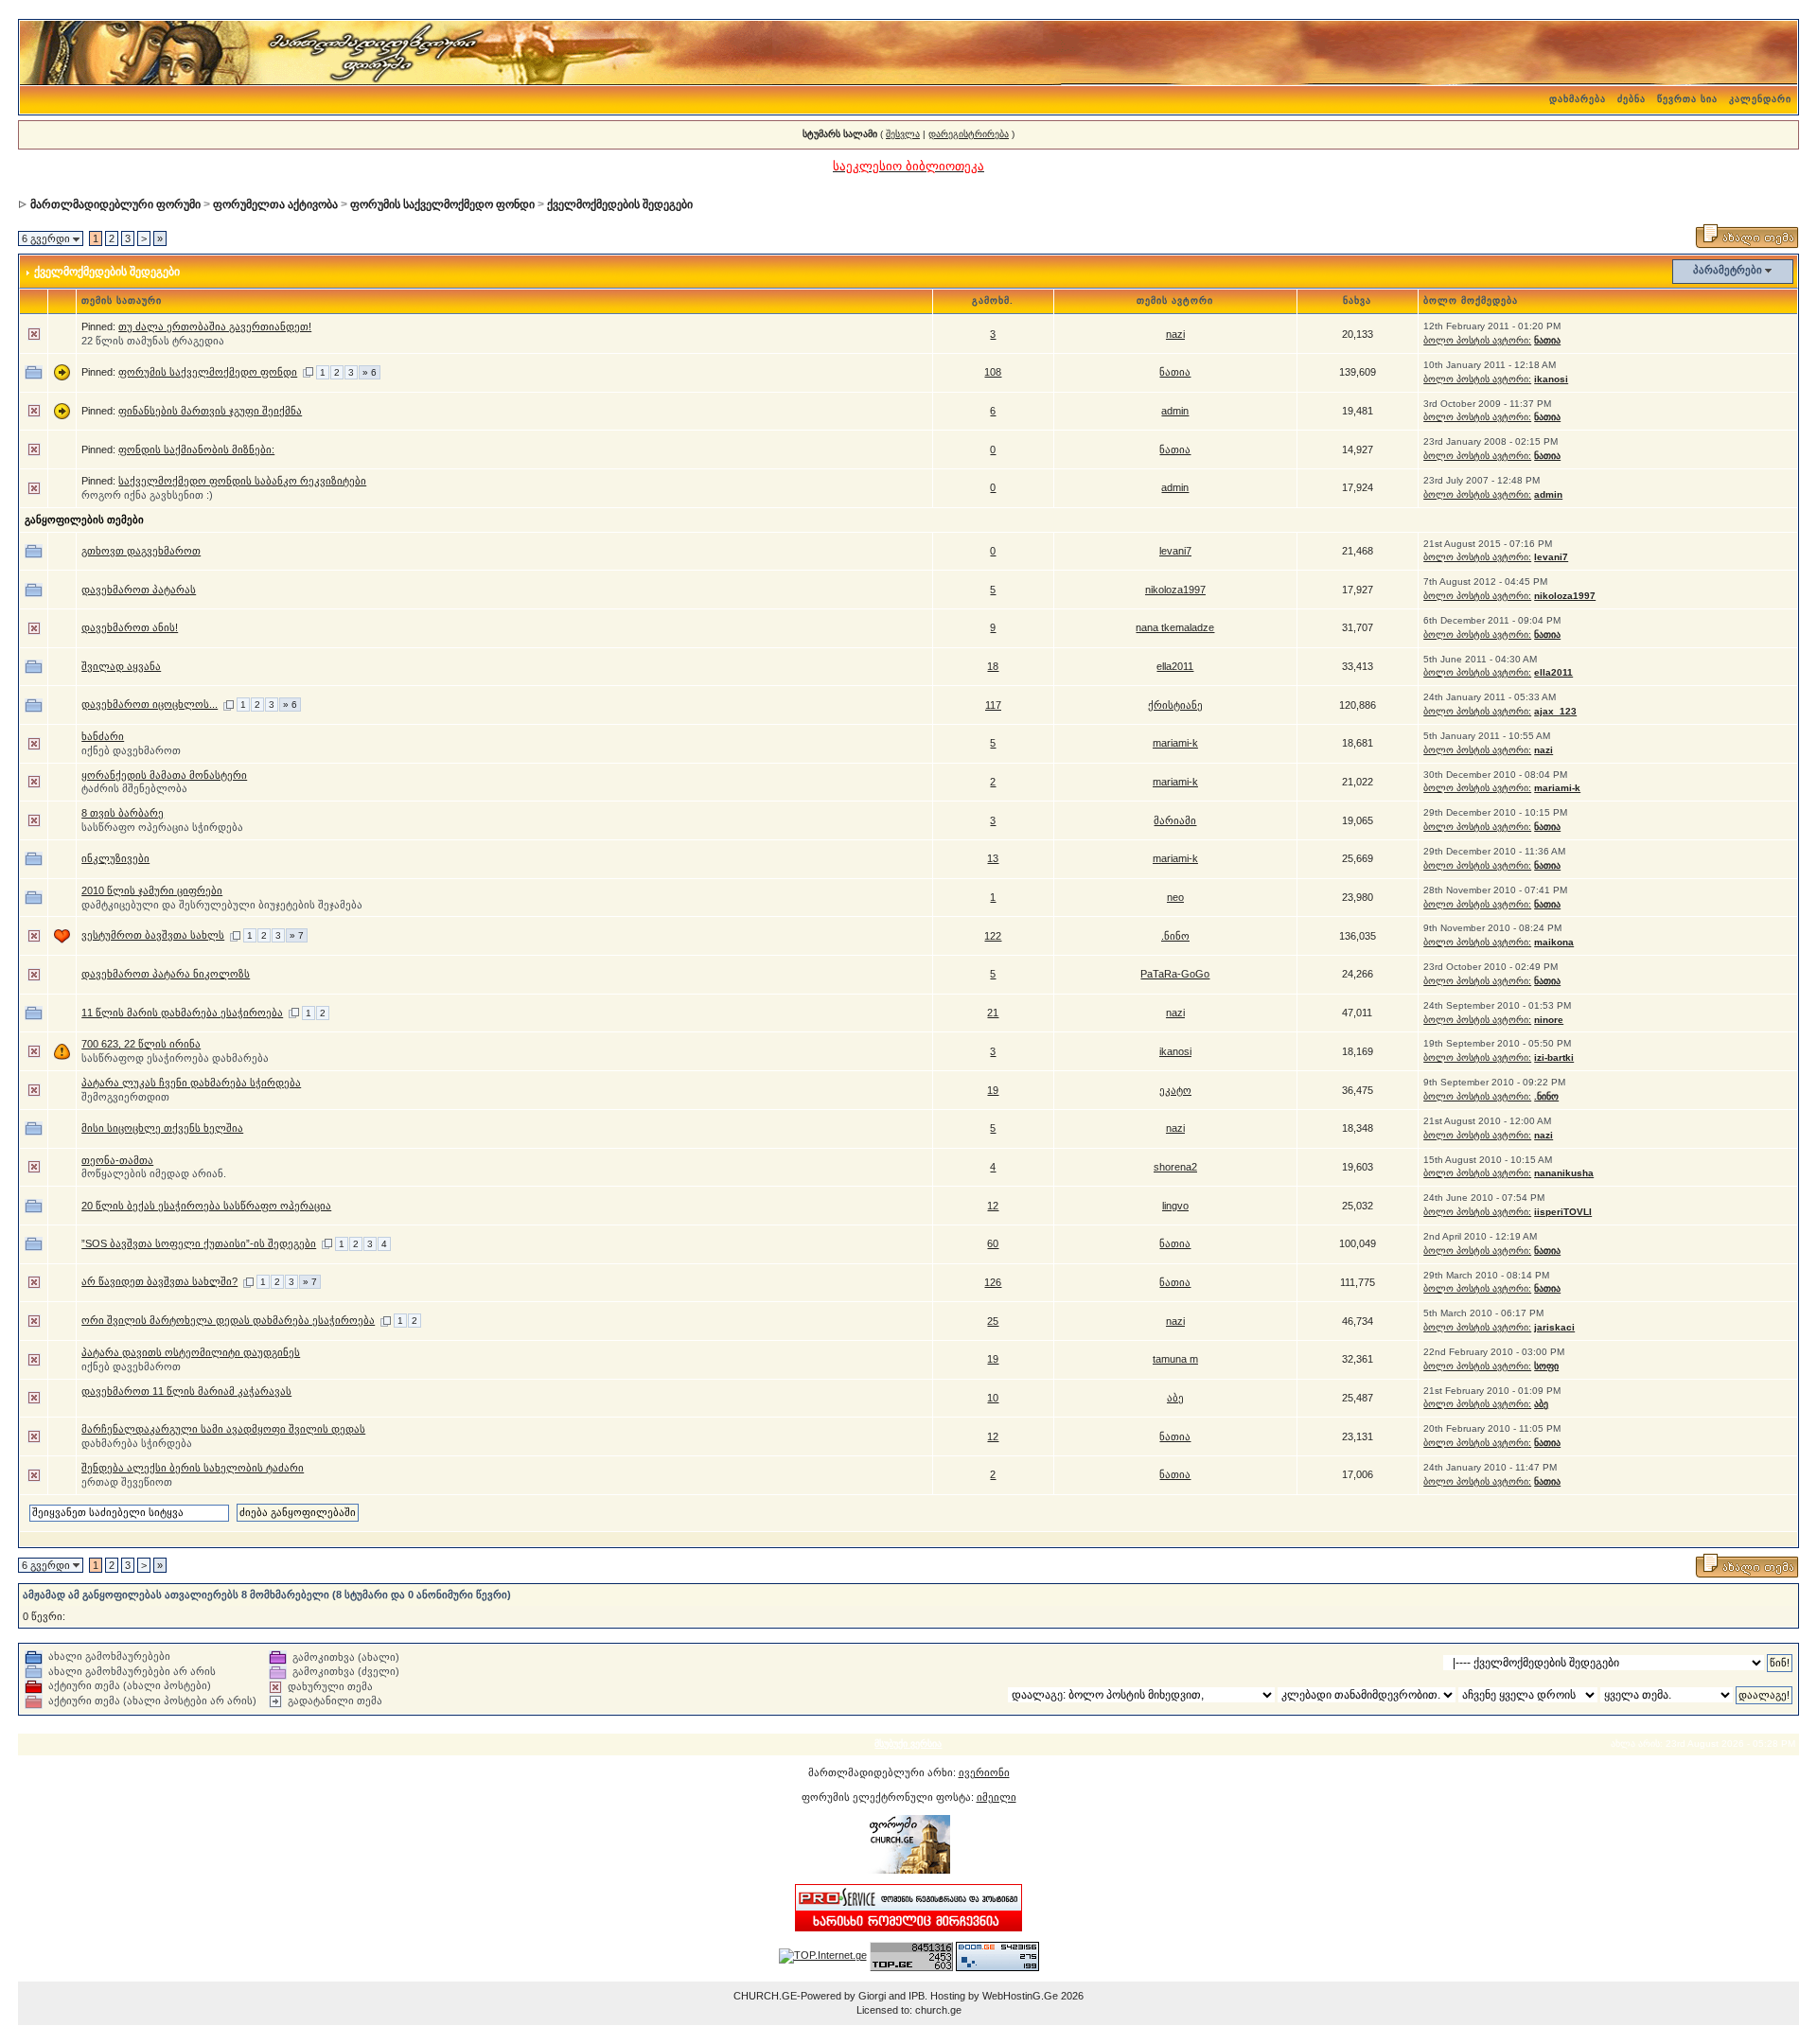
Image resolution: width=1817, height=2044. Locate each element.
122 (993, 936)
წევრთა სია (1687, 99)
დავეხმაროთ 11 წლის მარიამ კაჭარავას (186, 1391)
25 (993, 1321)
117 (993, 705)
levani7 (1175, 551)
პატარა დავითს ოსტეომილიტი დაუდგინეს (191, 1352)
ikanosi (1551, 379)
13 (993, 858)
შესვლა (903, 134)
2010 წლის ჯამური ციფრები (152, 890)
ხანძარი (103, 736)
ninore (1549, 1020)
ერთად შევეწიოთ (127, 1482)
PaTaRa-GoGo (1175, 974)
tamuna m (1175, 1359)
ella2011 (1175, 666)
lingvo (1175, 1206)
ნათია (1547, 340)
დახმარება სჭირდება (137, 1443)
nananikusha (1564, 1173)
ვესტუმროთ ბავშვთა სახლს (153, 935)
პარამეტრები (1728, 270)
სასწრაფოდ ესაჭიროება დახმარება (175, 1058)
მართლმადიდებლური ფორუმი (115, 204)
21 (993, 1013)
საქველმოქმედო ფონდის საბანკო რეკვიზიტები (242, 481)
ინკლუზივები (115, 858)
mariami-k (1175, 743)
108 (993, 372)
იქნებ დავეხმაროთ (131, 750)
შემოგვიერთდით (125, 1097)
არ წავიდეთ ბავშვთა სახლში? (159, 1281)
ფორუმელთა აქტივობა (275, 204)
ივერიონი (984, 1772)
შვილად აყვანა (121, 666)
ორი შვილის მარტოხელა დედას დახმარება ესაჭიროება (228, 1320)
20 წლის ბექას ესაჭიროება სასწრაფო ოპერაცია (206, 1206)
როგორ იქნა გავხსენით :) (147, 495)
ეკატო (1175, 1090)
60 (993, 1243)
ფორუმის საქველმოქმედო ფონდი (442, 204)
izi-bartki (1554, 1057)
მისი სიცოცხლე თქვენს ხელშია (162, 1128)
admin (1175, 411)
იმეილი (997, 1797)
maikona (1554, 942)
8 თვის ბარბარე (123, 813)
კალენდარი (1760, 99)
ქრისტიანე (1175, 705)
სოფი (1546, 1366)
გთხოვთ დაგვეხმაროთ (141, 551)
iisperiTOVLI (1563, 1212)
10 (993, 1398)
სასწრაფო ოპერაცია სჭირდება (162, 827)
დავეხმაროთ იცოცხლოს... (150, 704)
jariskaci (1554, 1327)
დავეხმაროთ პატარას (139, 590)
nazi (1175, 334)
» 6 (370, 372)
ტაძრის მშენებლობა (134, 788)
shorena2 (1175, 1167)
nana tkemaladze (1175, 627)
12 (993, 1206)
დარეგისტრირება (969, 134)
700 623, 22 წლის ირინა (141, 1044)
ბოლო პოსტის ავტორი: (1477, 340)
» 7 (297, 935)
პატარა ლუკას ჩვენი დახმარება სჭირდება (191, 1083)
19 (993, 1090)
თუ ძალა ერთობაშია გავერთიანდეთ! (215, 326)
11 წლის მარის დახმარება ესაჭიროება (182, 1013)
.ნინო (1175, 936)
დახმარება (1578, 99)
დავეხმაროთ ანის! (130, 627)
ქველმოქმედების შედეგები (620, 204)
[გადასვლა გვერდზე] (308, 372)
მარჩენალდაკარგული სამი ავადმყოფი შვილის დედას (223, 1429)
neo (1175, 897)
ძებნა (1632, 99)
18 (993, 666)
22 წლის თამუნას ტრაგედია (153, 341)
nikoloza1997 (1175, 590)
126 (993, 1282)
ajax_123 (1555, 711)
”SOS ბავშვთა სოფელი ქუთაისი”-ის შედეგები (199, 1243)
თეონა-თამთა (117, 1160)
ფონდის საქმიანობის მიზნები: (196, 449)
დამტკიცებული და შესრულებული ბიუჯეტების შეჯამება (222, 905)
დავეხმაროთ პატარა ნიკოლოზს (166, 974)
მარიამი (1175, 820)
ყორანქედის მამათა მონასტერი (164, 775)
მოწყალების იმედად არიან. (154, 1173)
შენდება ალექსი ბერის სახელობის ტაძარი (193, 1468)
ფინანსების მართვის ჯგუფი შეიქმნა (210, 411)
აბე (1175, 1398)
